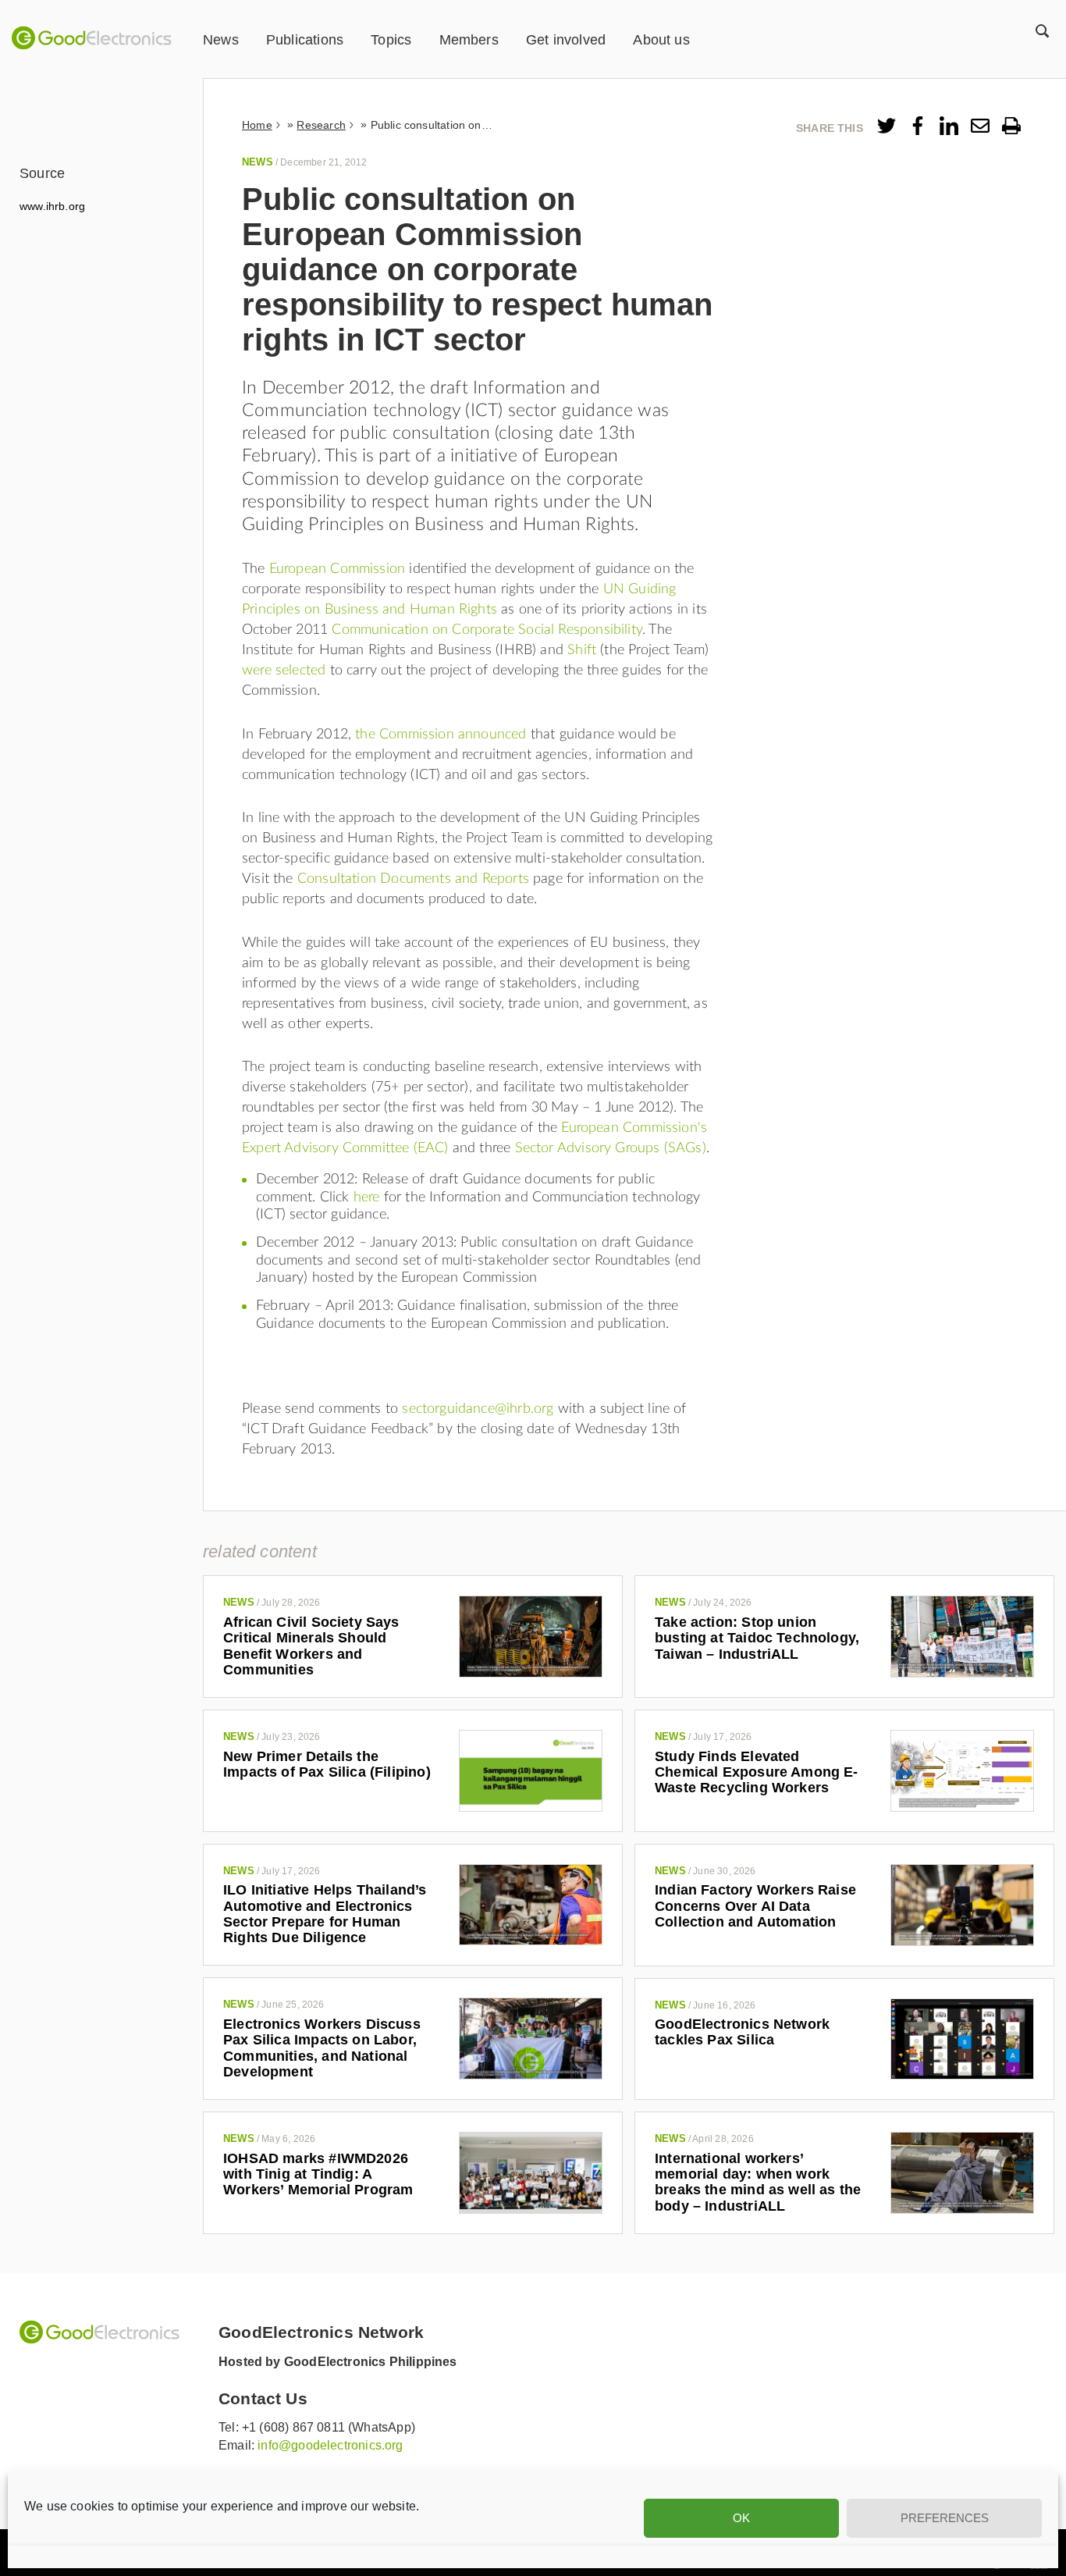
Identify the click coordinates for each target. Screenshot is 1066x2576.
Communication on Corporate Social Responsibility (487, 630)
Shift (582, 650)
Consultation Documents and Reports (413, 879)
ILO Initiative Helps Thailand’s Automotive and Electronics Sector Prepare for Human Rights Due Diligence (325, 1914)
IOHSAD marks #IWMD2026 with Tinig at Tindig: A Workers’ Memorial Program (318, 2174)
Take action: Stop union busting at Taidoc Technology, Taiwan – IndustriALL (757, 1638)
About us (661, 40)
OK (741, 2518)
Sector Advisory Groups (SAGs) (611, 1148)
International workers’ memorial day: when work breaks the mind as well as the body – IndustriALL (758, 2182)
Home (257, 125)
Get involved (566, 40)
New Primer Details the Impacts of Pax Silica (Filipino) (327, 1764)
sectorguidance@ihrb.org (478, 1409)
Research (321, 125)
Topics (391, 40)
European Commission (337, 569)
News (221, 40)
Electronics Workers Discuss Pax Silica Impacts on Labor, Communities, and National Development (322, 2048)
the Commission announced (441, 735)
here (367, 1197)
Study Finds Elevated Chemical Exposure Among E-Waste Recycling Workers (757, 1772)
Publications (305, 40)
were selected (284, 671)
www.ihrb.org (52, 206)
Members (469, 40)
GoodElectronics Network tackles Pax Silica (742, 2032)
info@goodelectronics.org (330, 2445)
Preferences (945, 2518)
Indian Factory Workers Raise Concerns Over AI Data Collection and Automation (755, 1906)
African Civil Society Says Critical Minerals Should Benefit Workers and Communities (311, 1646)
